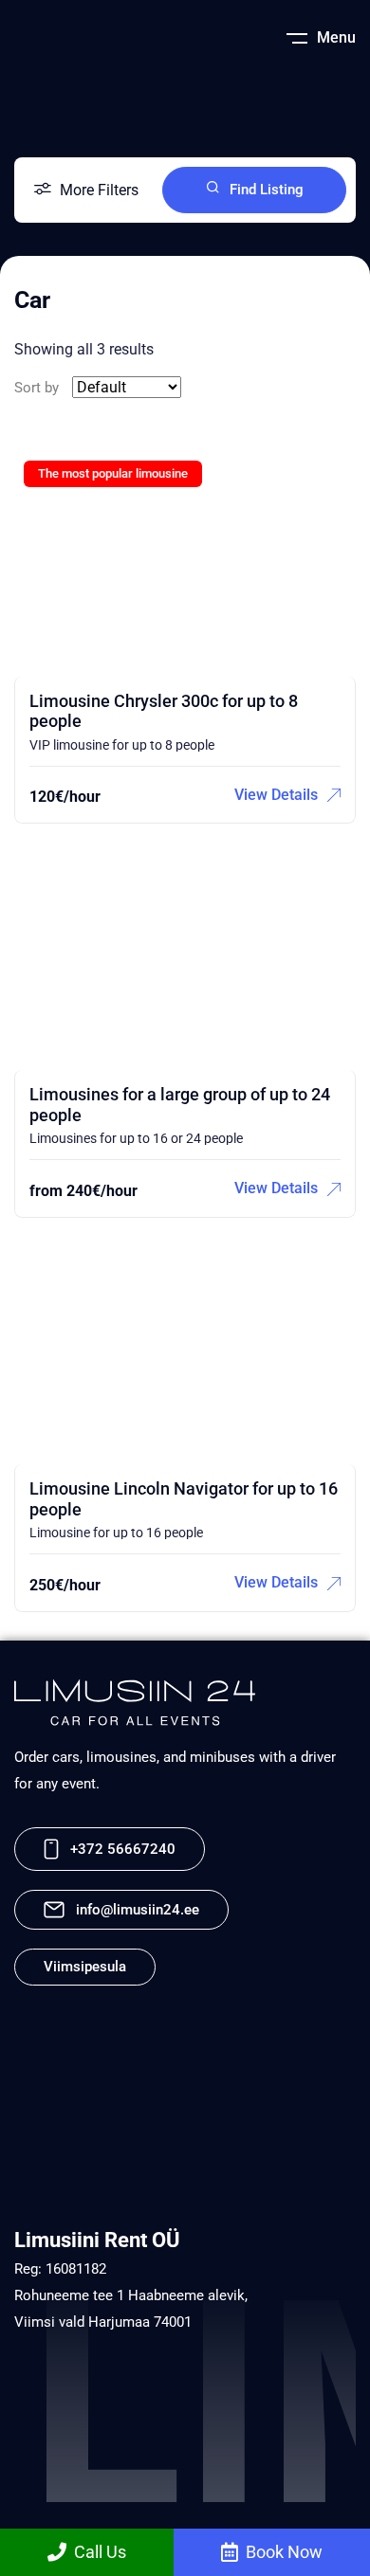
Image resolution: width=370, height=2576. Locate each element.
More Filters (99, 190)
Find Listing (267, 190)
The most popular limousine (113, 473)
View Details (276, 795)
